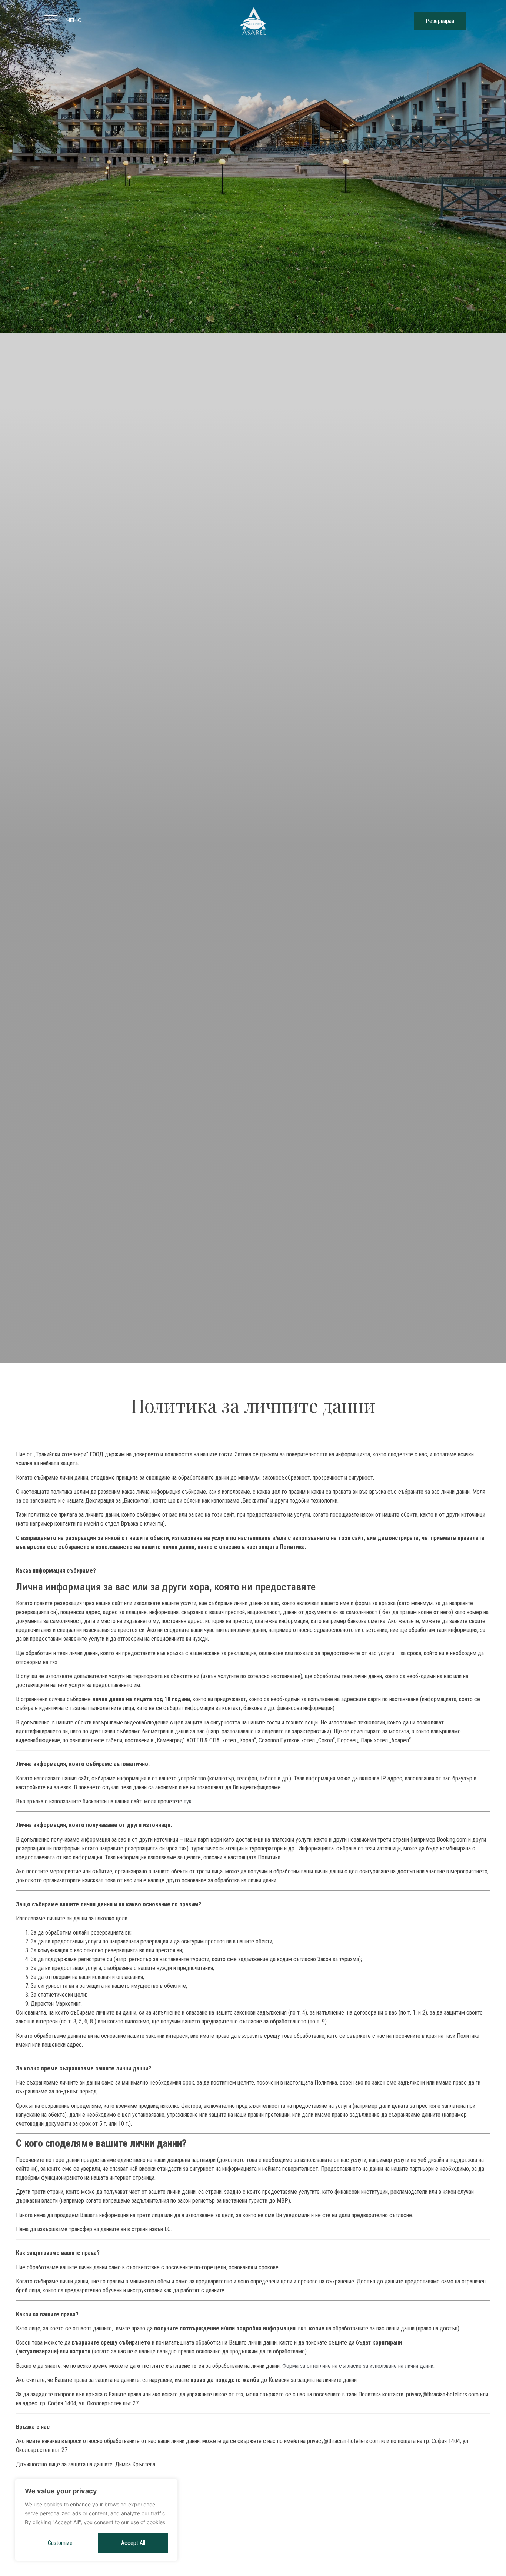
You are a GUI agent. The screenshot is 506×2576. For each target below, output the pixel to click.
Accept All (133, 2543)
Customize (60, 2543)
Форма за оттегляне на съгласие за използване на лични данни (358, 2366)
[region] (96, 2520)
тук (188, 1801)
